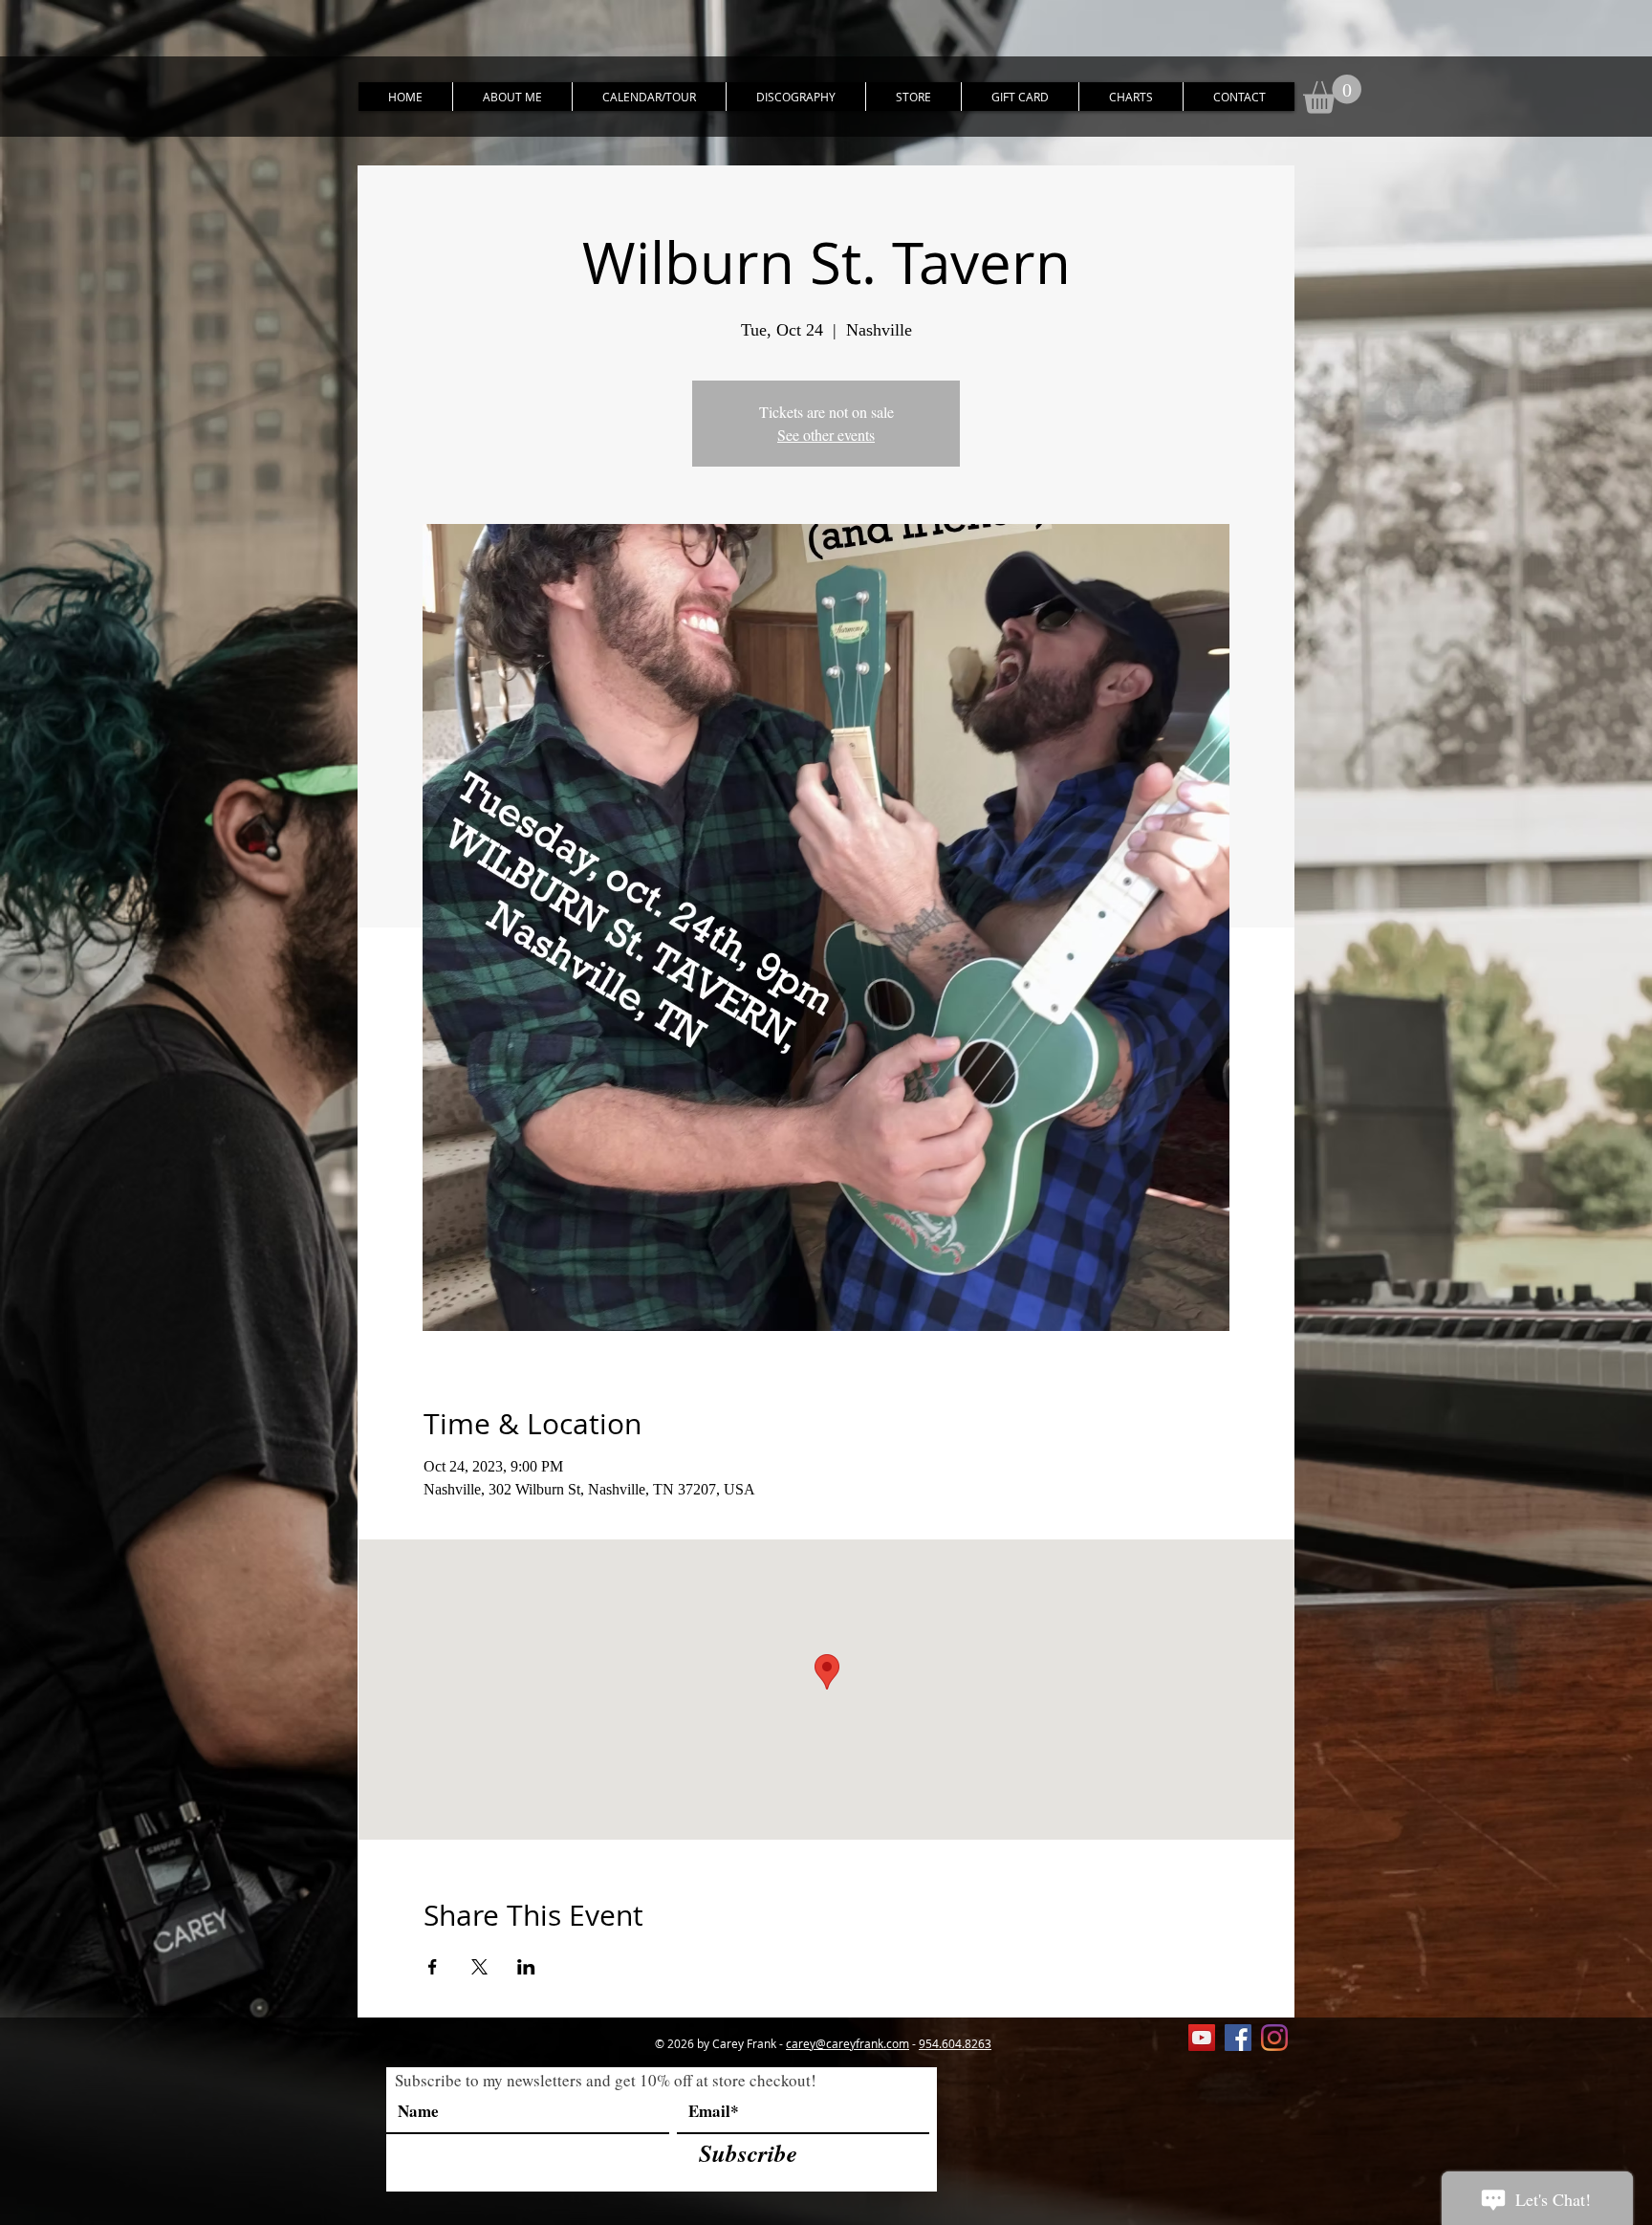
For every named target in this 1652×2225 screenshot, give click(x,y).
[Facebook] (1238, 2038)
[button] (1332, 94)
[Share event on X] (479, 1967)
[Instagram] (1274, 2038)
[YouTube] (1202, 2038)
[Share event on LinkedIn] (526, 1967)
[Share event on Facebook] (433, 1967)
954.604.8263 (955, 2043)
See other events (826, 435)
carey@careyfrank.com (848, 2043)
